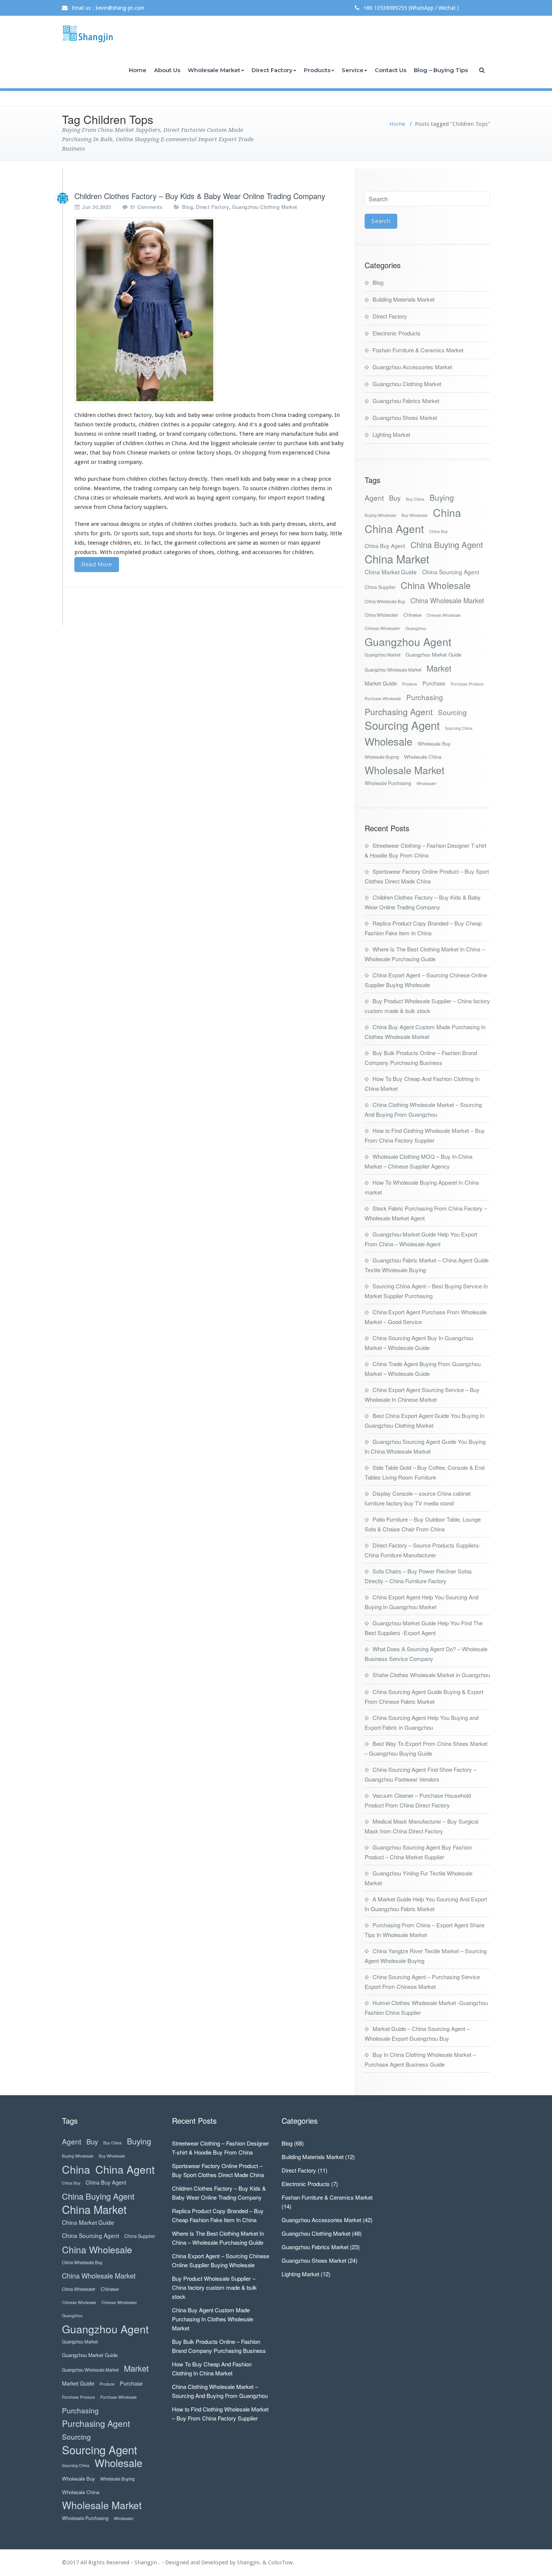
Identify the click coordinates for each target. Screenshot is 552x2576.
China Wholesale (436, 585)
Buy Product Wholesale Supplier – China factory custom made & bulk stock (214, 2287)
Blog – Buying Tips (441, 70)
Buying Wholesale (380, 515)
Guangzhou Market (382, 655)
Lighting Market (391, 434)
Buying (442, 498)
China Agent (394, 528)
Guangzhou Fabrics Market (406, 401)
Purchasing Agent (399, 712)
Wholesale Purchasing (388, 783)
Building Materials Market (403, 299)
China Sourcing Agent (451, 572)
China (447, 512)
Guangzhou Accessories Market (412, 367)
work (182, 498)
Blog (187, 207)
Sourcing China (459, 728)
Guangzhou (416, 628)
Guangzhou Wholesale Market (393, 670)
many (272, 434)
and (182, 415)
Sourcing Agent (402, 725)
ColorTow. (281, 2562)
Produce (410, 684)
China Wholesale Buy (385, 601)
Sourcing (452, 712)
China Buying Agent (447, 544)
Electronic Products (397, 333)
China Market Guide (391, 572)
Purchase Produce (467, 684)
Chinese (412, 615)
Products (317, 70)
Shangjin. (250, 2562)
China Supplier (380, 587)
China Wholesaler (381, 615)
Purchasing (425, 697)
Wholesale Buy (434, 744)
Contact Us (391, 70)
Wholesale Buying (382, 757)
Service (353, 70)
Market (439, 668)
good (270, 424)
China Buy (438, 531)
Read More (97, 565)
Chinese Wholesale (444, 615)
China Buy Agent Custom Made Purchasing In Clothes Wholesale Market (213, 2319)
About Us (167, 70)
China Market (397, 559)
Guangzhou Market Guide (433, 655)
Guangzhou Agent (408, 641)
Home (138, 70)
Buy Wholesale (415, 515)
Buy (395, 498)
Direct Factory (272, 70)
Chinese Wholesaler (382, 628)
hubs (321, 434)
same (244, 543)
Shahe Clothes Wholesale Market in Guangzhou (431, 1675)
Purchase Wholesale (383, 698)
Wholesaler (426, 783)
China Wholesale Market (447, 600)
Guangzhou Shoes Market (405, 418)
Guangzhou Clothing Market (265, 207)
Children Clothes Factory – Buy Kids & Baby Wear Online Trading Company (200, 196)
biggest (220, 443)
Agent (374, 498)
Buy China (415, 499)
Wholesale (388, 741)
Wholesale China (423, 757)
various (110, 524)
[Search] (483, 70)
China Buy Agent (385, 546)
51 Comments (147, 207)
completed (127, 552)
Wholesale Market (214, 70)
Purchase (434, 683)
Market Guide (381, 683)
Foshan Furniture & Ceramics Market (418, 350)
